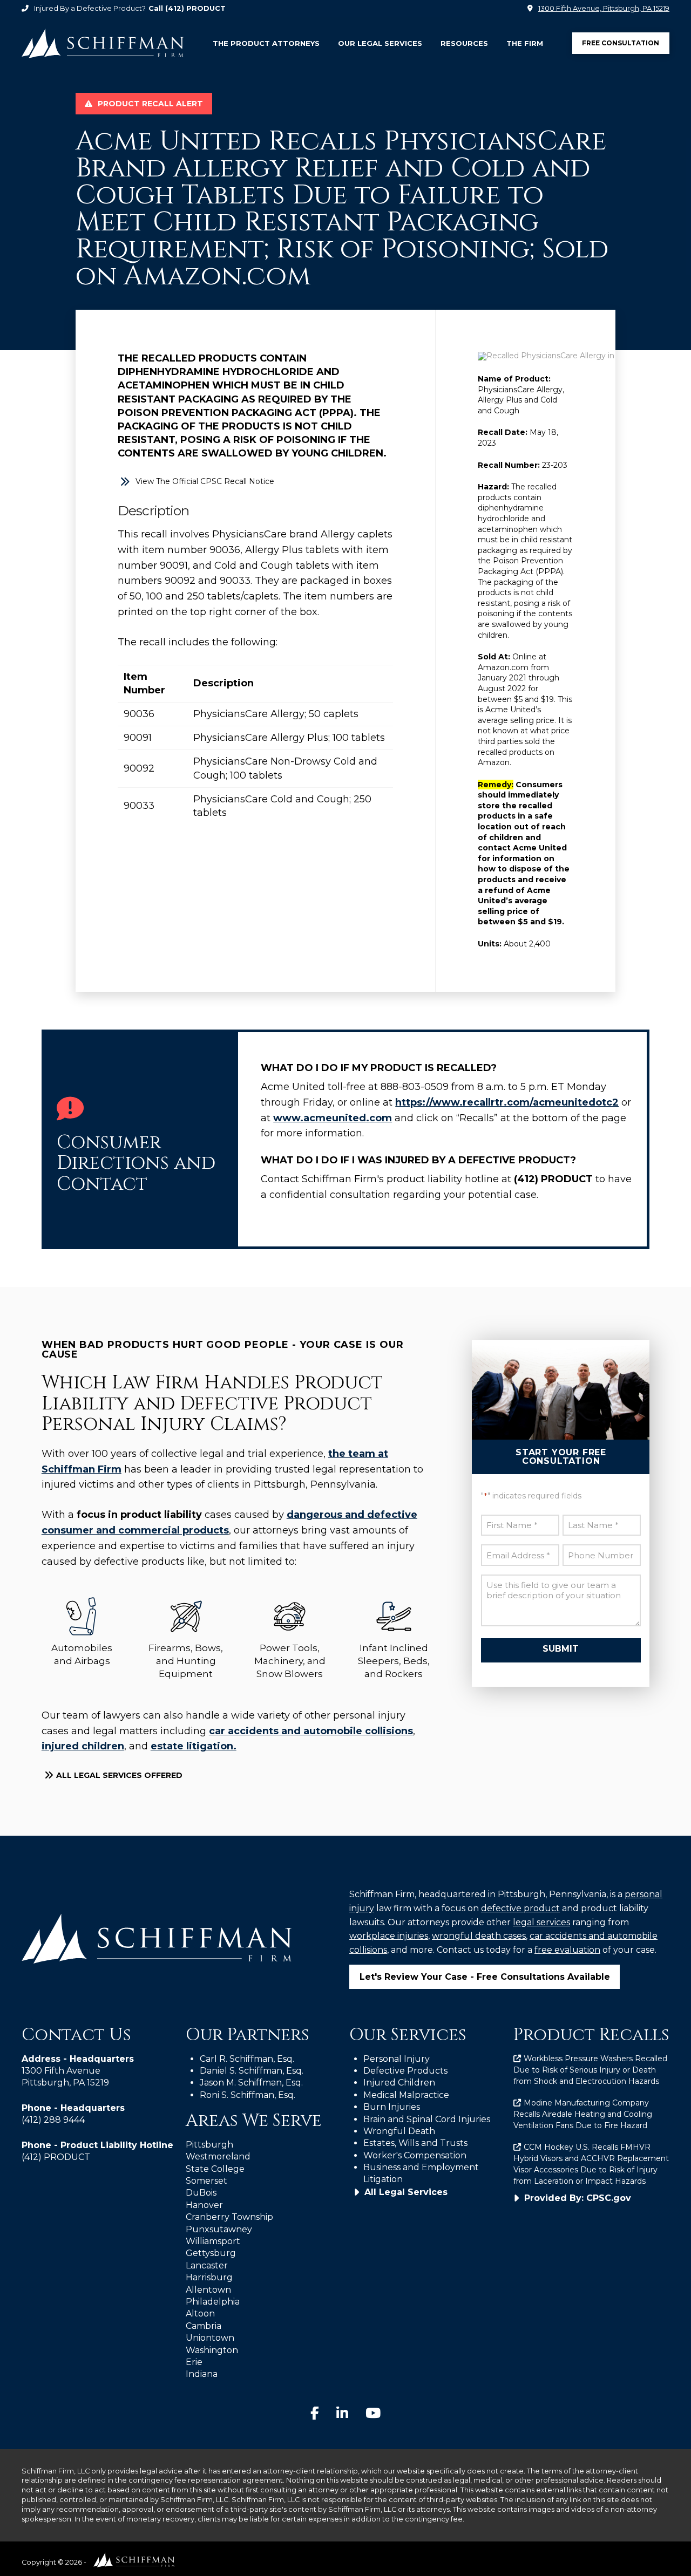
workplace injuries (389, 1936)
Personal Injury (397, 2059)
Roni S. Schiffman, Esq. (248, 2095)
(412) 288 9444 (53, 2120)
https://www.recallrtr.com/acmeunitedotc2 (507, 1102)
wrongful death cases (479, 1936)
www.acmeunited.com (333, 1118)
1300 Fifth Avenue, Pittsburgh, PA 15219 (604, 8)
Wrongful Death (399, 2131)
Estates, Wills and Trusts (415, 2143)
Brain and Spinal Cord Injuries (427, 2119)
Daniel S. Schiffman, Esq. (252, 2071)
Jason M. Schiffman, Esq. (251, 2083)
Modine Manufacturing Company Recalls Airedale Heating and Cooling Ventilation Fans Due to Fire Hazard (583, 2114)
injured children (83, 1746)
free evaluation (567, 1950)
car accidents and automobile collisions (311, 1731)
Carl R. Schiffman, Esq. (247, 2059)
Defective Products (405, 2071)
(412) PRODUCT (195, 8)
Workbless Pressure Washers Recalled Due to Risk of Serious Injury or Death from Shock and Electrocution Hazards (591, 2070)
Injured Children (399, 2083)
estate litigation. (194, 1746)
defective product (520, 1908)
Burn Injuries (392, 2107)
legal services (541, 1922)
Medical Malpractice (406, 2095)
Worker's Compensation (415, 2155)
